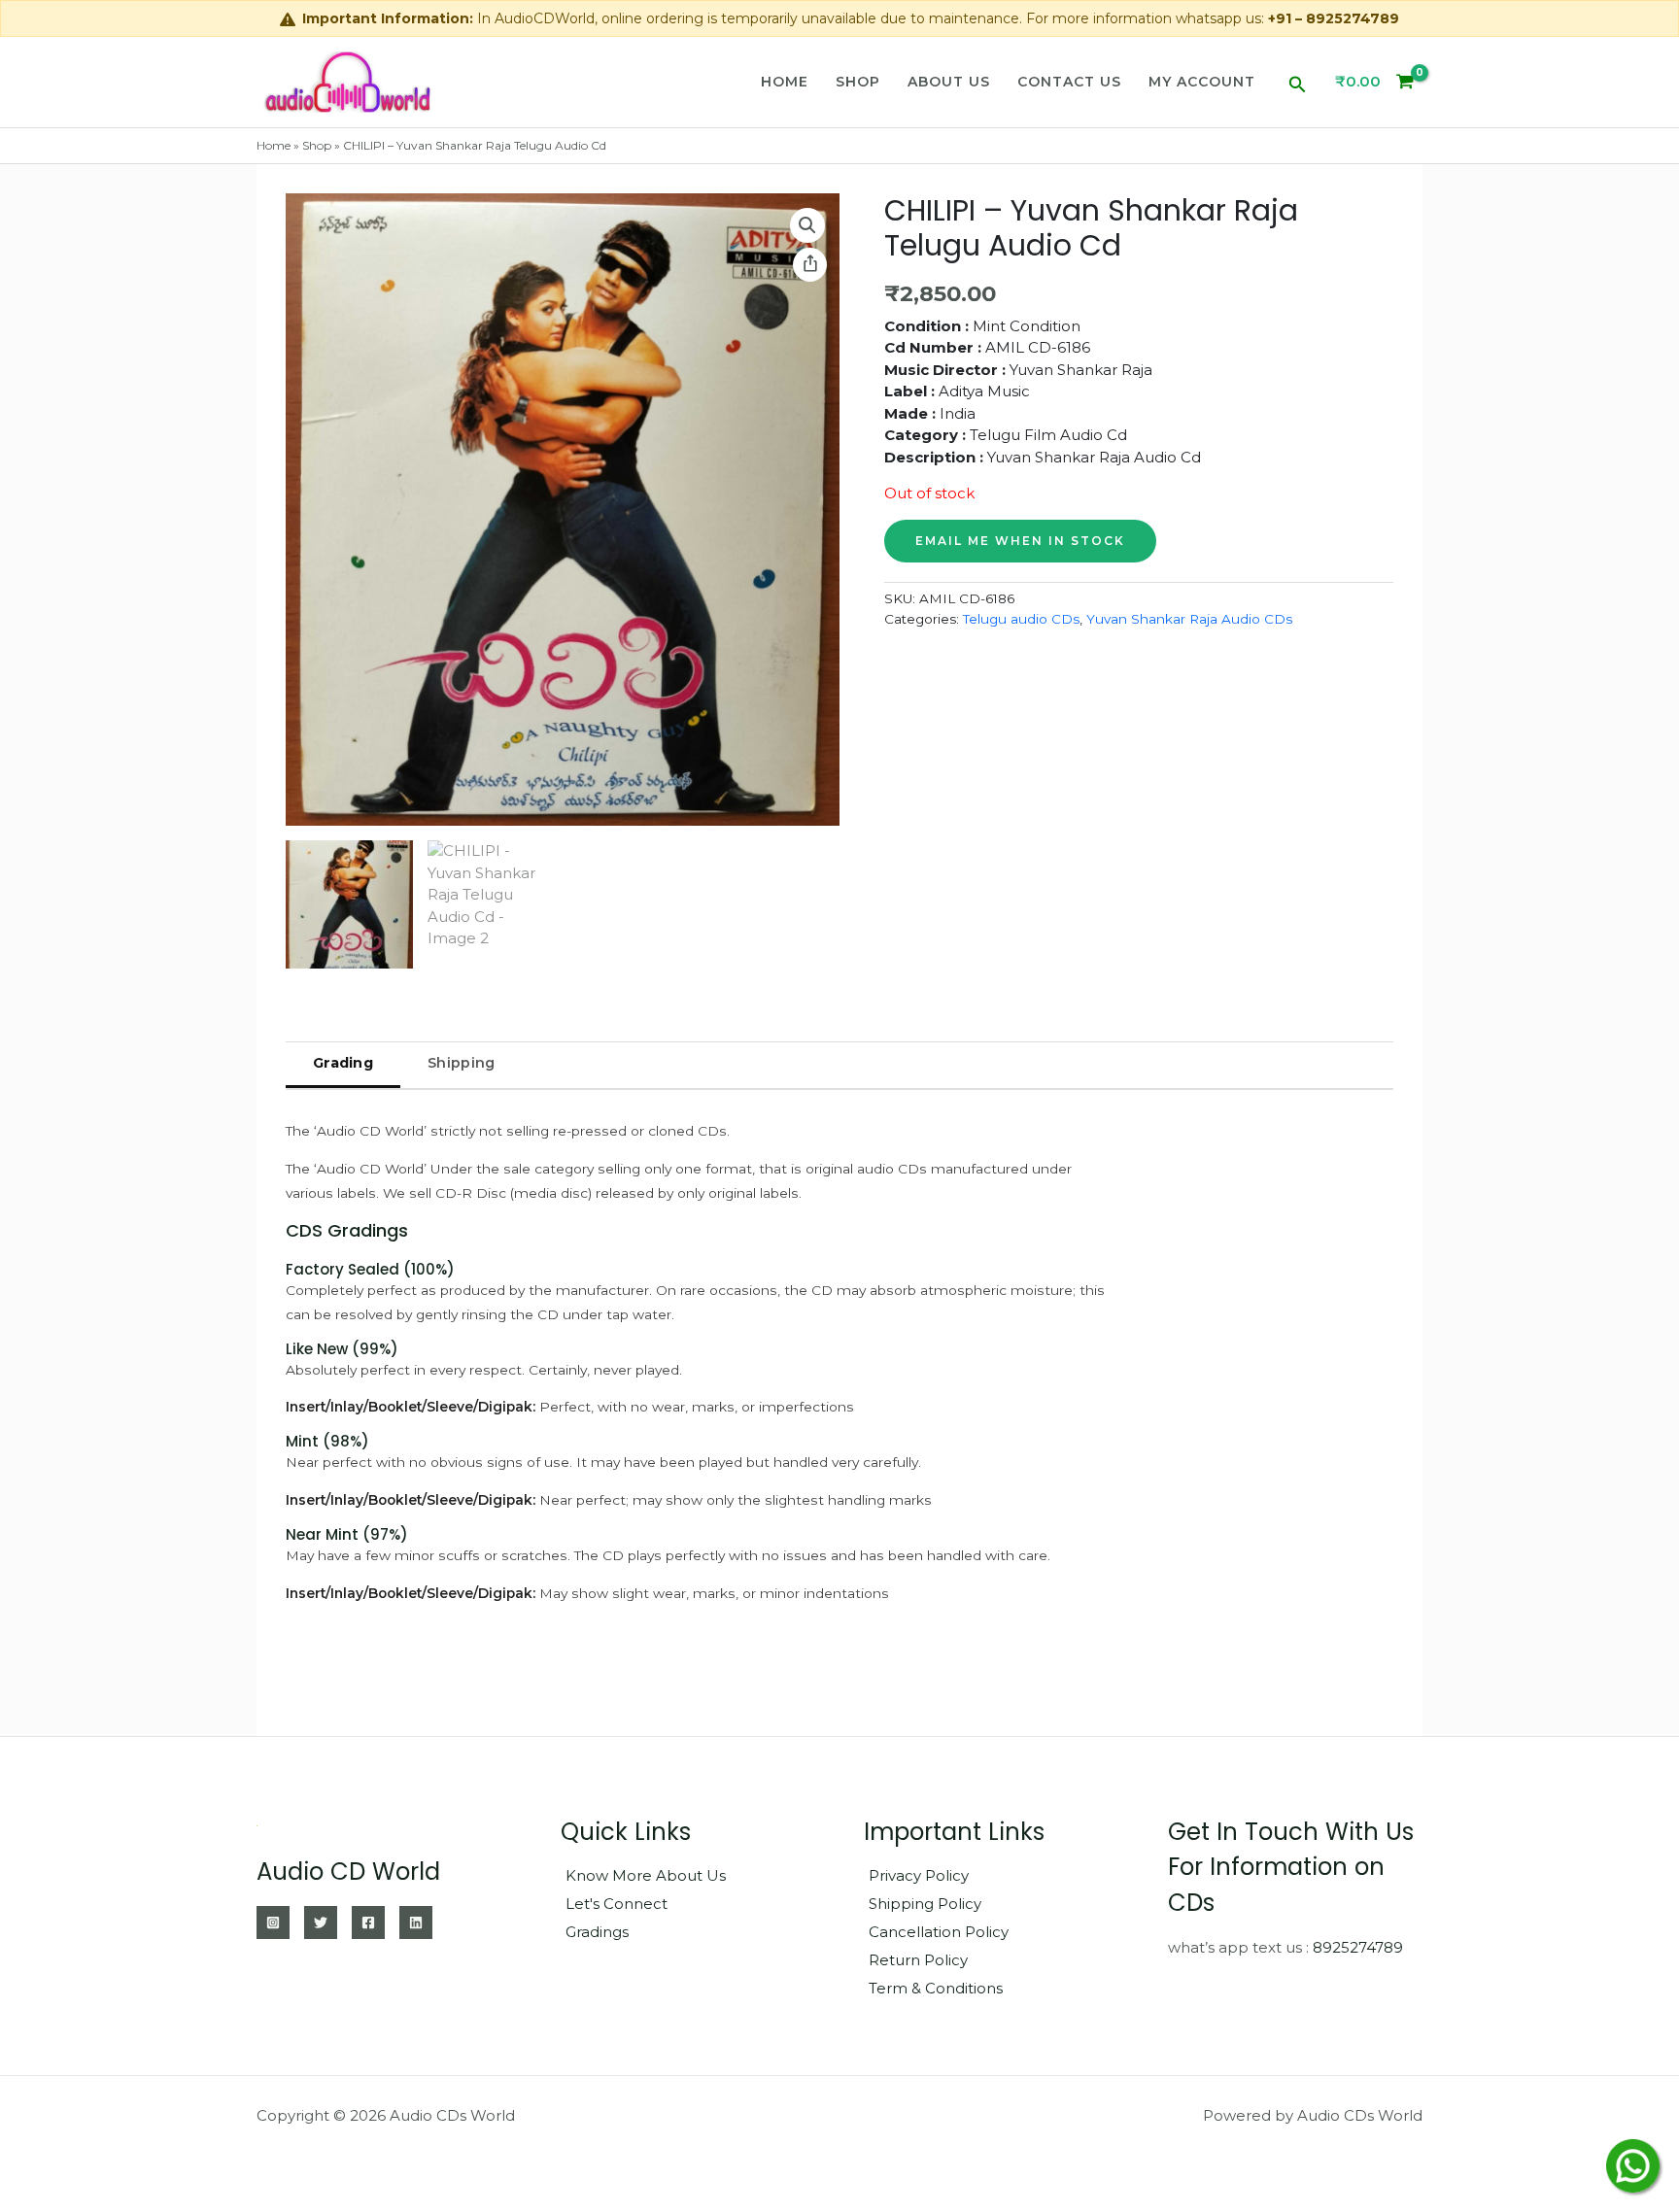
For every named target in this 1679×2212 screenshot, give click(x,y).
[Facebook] (368, 1923)
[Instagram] (273, 1923)
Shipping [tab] (461, 1063)
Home (785, 82)
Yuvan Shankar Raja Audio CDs (1189, 619)
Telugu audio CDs (1021, 619)
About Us (949, 82)
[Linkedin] (416, 1923)
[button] (1298, 82)
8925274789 (1358, 1947)
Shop (858, 82)
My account (1202, 82)
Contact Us (1069, 82)
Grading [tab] (343, 1063)
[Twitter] (321, 1923)
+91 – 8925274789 (1334, 18)
